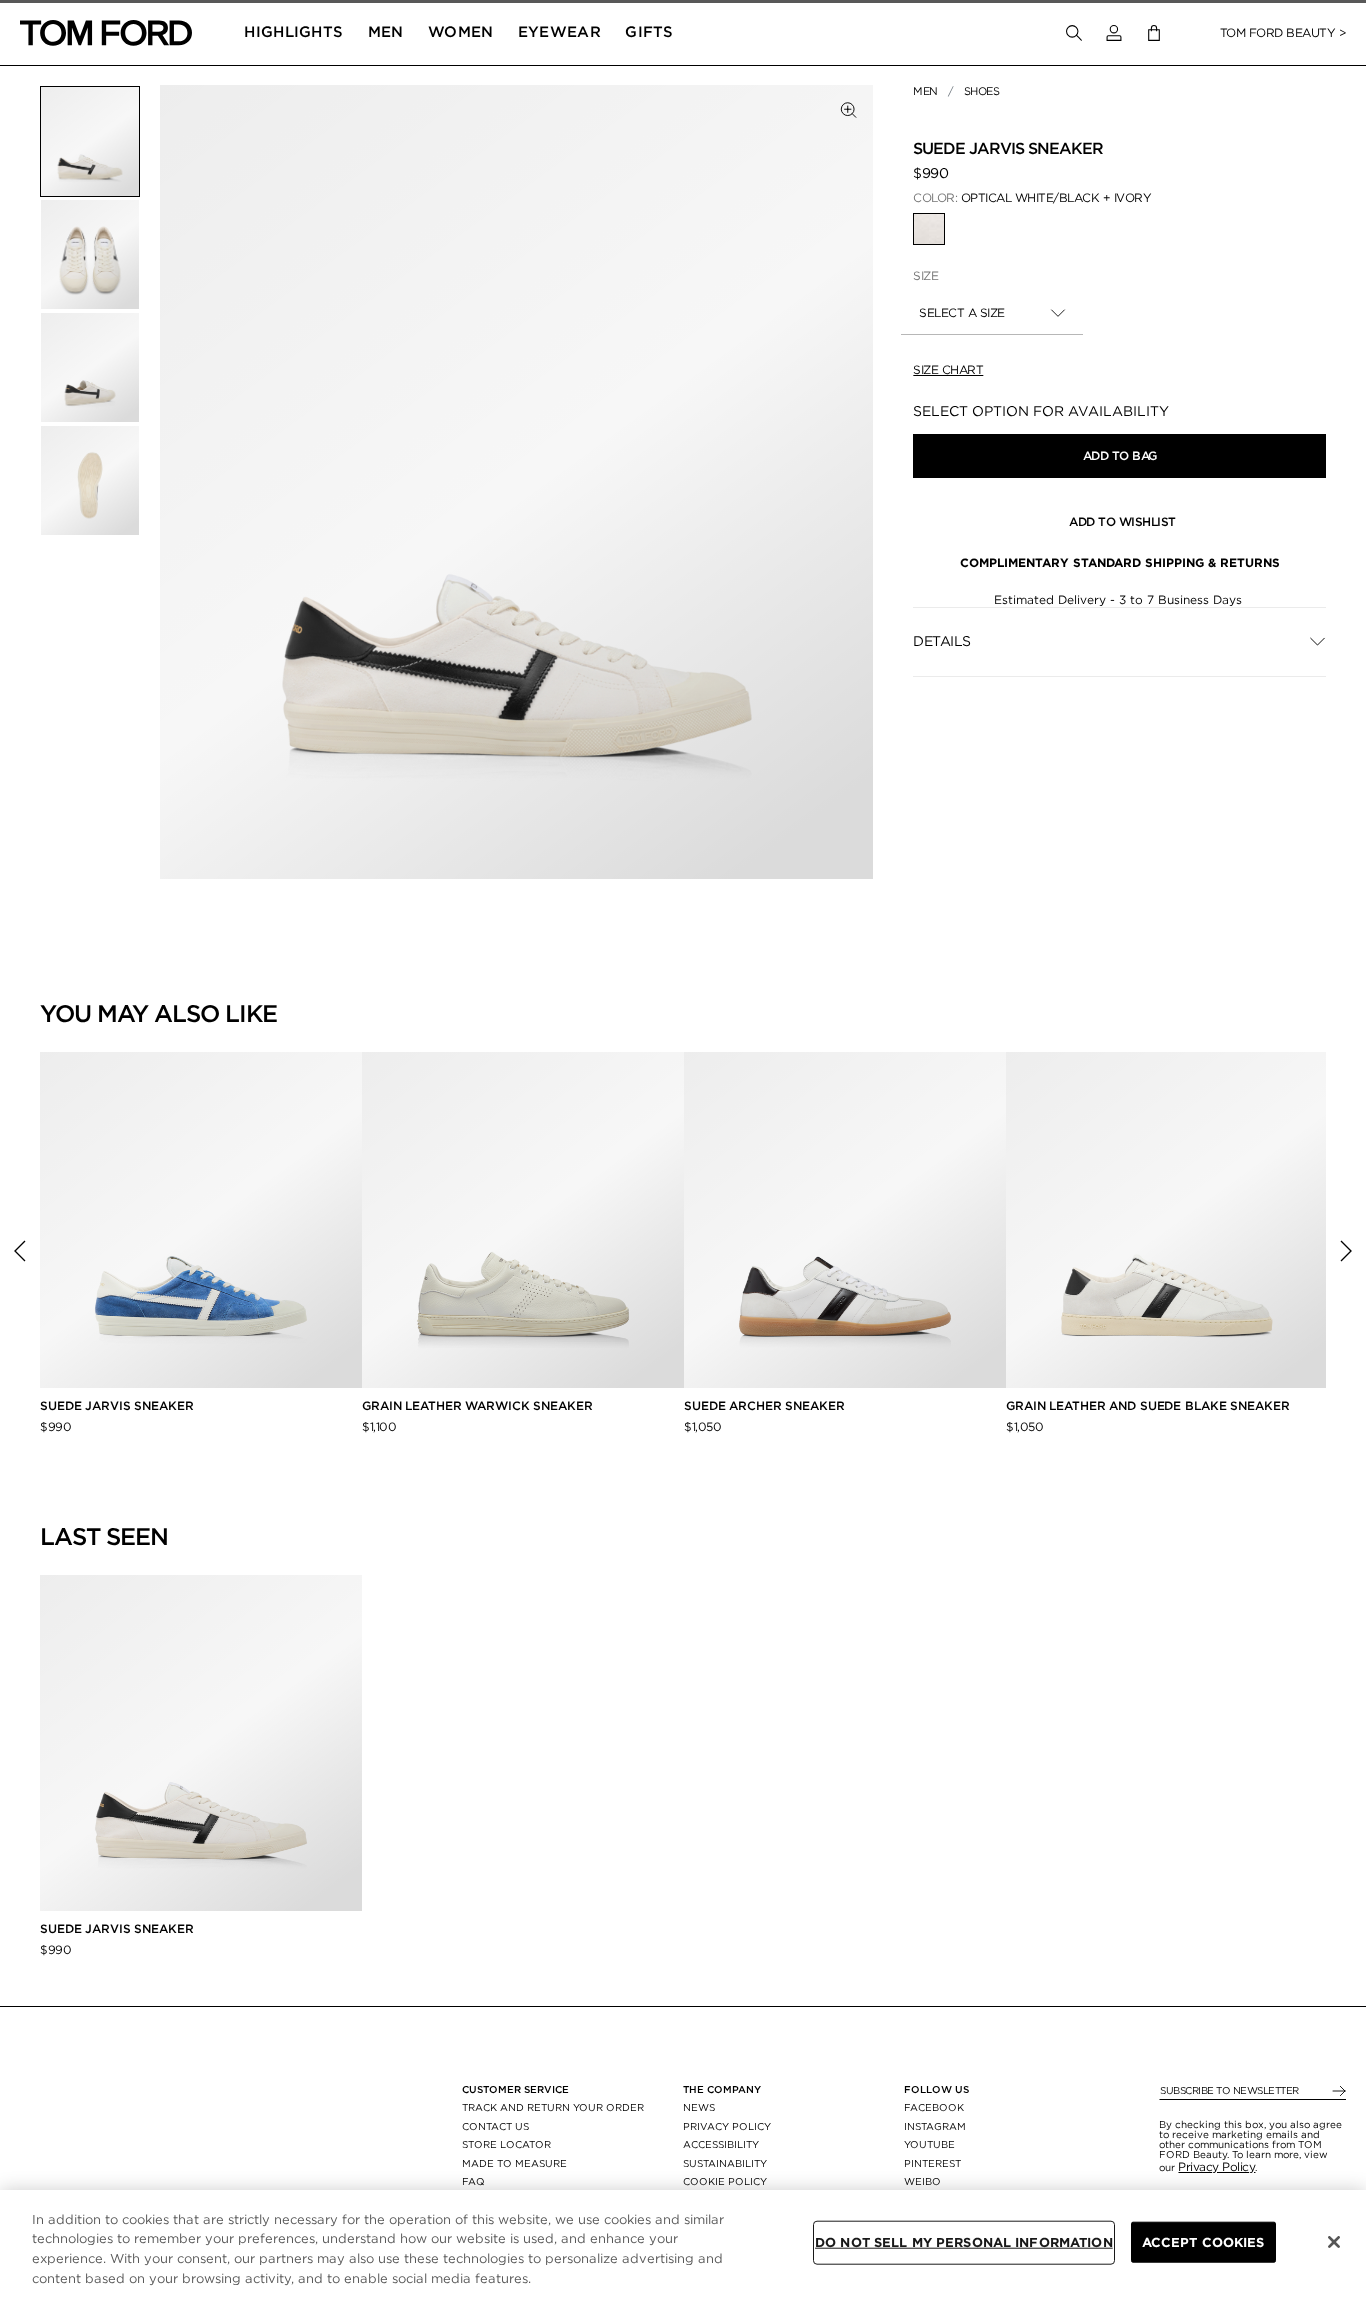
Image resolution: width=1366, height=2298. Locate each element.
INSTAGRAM (935, 2126)
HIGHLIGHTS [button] (293, 32)
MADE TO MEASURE (514, 2163)
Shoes (982, 91)
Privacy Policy (1216, 2166)
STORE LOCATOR (506, 2144)
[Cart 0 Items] (1154, 33)
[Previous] (20, 1251)
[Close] (1334, 2242)
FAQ (473, 2181)
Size (925, 275)
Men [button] (386, 32)
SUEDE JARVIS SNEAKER (117, 1405)
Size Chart (948, 369)
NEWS (699, 2107)
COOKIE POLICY (725, 2181)
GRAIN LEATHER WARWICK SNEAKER (477, 1405)
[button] (1114, 33)
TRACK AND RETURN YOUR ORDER (553, 2107)
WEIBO (922, 2181)
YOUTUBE (929, 2144)
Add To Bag (1120, 455)
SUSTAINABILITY (725, 2163)
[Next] (1346, 1251)
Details (942, 641)
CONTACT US (495, 2126)
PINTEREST (932, 2163)
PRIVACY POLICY (727, 2126)
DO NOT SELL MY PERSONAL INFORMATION (964, 2242)
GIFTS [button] (649, 32)
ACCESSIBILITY (721, 2144)
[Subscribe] (1337, 2091)
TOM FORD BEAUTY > (1283, 32)
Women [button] (461, 32)
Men (925, 91)
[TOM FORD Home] (106, 33)
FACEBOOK (934, 2107)
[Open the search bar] (1074, 33)
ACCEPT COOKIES (1203, 2242)
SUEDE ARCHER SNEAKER (764, 1405)
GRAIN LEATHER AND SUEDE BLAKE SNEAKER (1148, 1405)
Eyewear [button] (559, 32)
